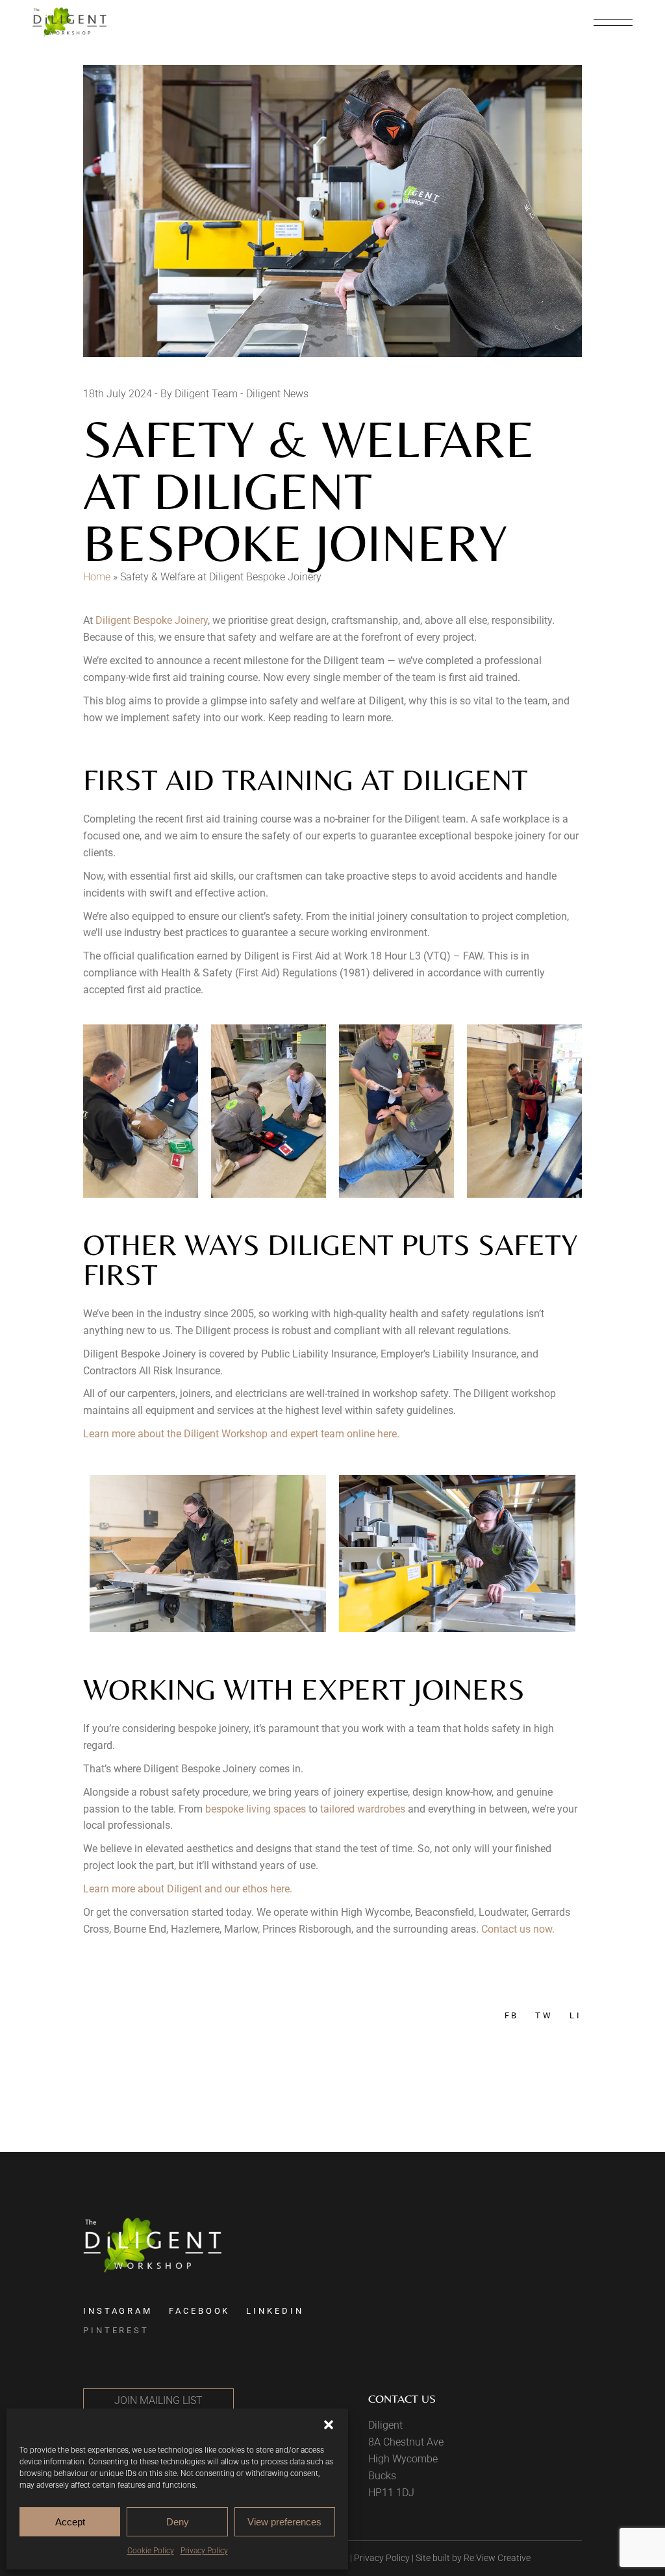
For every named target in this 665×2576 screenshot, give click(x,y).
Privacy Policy (204, 2551)
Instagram (118, 2311)
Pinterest (116, 2330)
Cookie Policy (151, 2551)
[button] (329, 2425)
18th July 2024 (118, 394)
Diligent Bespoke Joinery (152, 620)
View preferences (284, 2522)
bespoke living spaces (256, 1809)
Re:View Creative (497, 2558)
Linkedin (275, 2311)
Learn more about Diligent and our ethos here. (188, 1889)
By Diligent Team (199, 394)
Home (97, 577)
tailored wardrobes (361, 1809)
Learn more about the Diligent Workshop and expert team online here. (241, 1434)
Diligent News (277, 394)
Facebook (199, 2311)
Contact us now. (518, 1929)
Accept (70, 2522)
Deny (178, 2522)
